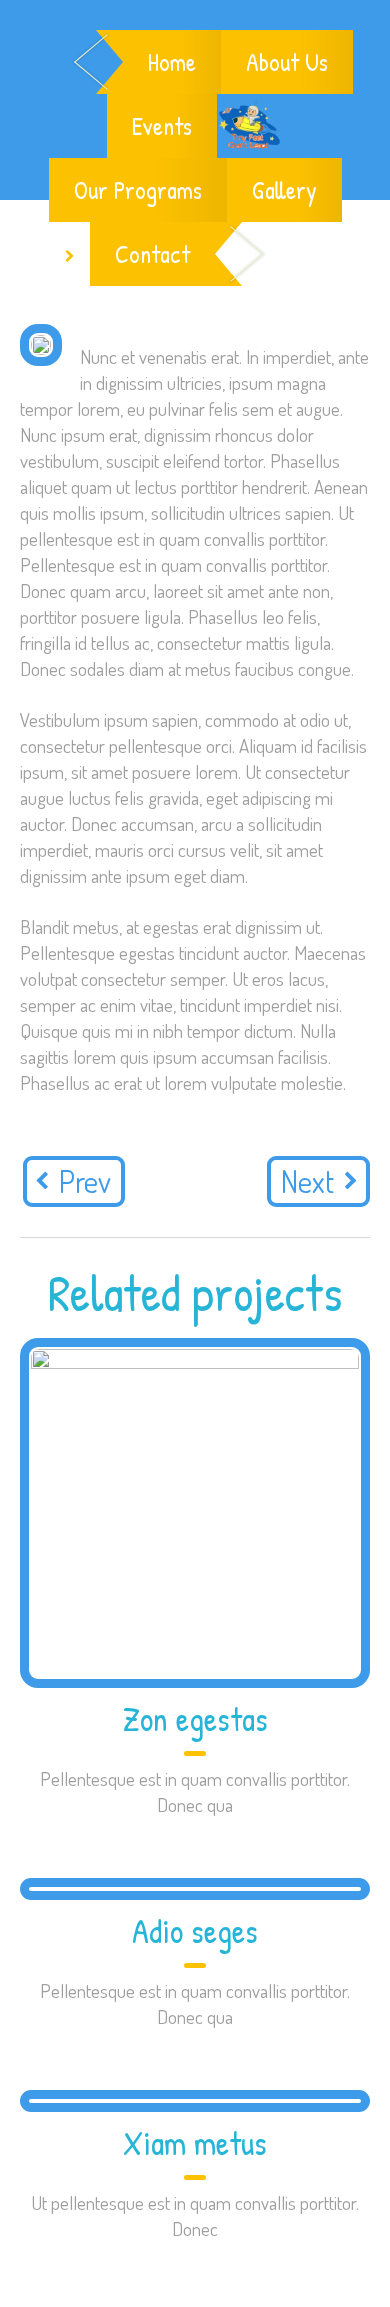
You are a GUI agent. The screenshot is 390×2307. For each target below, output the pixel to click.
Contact (152, 254)
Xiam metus (195, 2143)
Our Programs (138, 190)
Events (162, 126)
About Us (287, 62)
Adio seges (195, 1931)
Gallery (284, 190)
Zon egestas (195, 1719)
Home (172, 62)
